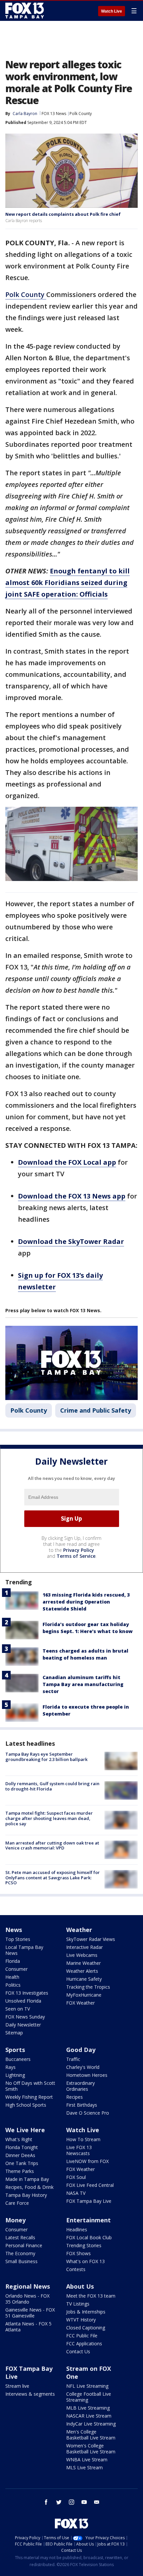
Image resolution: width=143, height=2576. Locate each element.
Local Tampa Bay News (24, 1950)
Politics (13, 1985)
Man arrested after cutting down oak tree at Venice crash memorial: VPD (52, 1845)
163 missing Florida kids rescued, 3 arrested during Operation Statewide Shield (86, 1602)
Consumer (16, 1969)
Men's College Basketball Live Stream (91, 2435)
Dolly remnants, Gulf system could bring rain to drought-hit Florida (52, 1786)
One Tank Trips (22, 2163)
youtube (84, 2502)
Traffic (73, 2059)
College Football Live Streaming (89, 2397)
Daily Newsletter (23, 2025)
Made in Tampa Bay (27, 2179)
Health (12, 1977)
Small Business (21, 2261)
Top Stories (18, 1939)
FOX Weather (80, 2003)
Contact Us (78, 2351)
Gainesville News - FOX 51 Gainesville (30, 2313)
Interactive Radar (84, 1947)
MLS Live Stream (84, 2467)
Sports (15, 2050)
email (97, 2502)
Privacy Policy (79, 1550)
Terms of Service (76, 1556)
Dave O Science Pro (88, 2113)
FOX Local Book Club (89, 2237)
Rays (10, 2067)
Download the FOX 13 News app (72, 1196)
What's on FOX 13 (85, 2261)
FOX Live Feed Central (90, 2185)
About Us (80, 2286)
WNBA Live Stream (87, 2459)
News (14, 1930)
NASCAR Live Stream (89, 2416)
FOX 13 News (54, 114)
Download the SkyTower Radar (71, 1241)
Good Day (81, 2050)
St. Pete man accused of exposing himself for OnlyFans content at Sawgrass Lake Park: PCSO (53, 1877)
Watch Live (112, 11)
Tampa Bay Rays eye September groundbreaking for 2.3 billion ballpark (46, 1757)
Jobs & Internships (86, 2312)
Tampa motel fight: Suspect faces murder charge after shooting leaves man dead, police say (49, 1818)
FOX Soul (76, 2177)
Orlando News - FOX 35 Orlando (27, 2299)
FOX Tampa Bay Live (89, 2201)
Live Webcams (82, 1955)
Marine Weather (83, 1963)
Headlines (77, 2229)
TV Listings (78, 2304)
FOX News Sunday (25, 2017)
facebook (46, 2502)
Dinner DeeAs (20, 2155)
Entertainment (88, 2220)
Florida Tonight (22, 2147)
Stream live (17, 2386)
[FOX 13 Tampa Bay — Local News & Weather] (25, 11)
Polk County (81, 114)
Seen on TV (18, 2009)
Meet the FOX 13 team (91, 2296)
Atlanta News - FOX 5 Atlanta (28, 2327)
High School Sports (26, 2105)
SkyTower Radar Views (91, 1939)
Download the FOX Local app (67, 1162)
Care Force (17, 2203)
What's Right (19, 2139)
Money (15, 2220)
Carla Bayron (25, 114)
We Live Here (25, 2130)
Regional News (28, 2286)
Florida (13, 1961)
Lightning (15, 2075)
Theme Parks (20, 2171)
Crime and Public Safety (96, 1410)
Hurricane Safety (84, 1979)
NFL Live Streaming (87, 2386)
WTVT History (81, 2320)
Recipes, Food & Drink (29, 2187)
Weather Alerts (82, 1971)
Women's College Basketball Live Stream (91, 2449)
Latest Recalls (20, 2237)
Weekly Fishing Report (29, 2097)
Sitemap (14, 2033)
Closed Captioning (86, 2328)
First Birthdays (82, 2105)
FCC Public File (82, 2336)
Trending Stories (84, 2245)
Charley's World (83, 2067)
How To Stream (83, 2139)
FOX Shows (78, 2253)
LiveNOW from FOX (87, 2161)
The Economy (20, 2253)
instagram (71, 2502)
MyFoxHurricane (84, 1995)
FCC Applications (84, 2343)
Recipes (74, 2097)
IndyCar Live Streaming (91, 2424)
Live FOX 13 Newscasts (79, 2150)
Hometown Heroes (87, 2075)
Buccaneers (18, 2059)
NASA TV (76, 2193)
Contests (76, 2269)
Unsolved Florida (23, 2001)
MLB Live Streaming (88, 2408)
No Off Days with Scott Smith (30, 2086)
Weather (79, 1930)
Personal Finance (24, 2245)
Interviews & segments (30, 2394)
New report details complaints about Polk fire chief (63, 214)
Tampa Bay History (26, 2195)
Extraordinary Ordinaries (80, 2086)
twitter (59, 2502)
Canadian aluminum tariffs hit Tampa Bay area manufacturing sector (83, 1684)
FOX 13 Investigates (27, 1993)
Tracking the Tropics (88, 1987)
